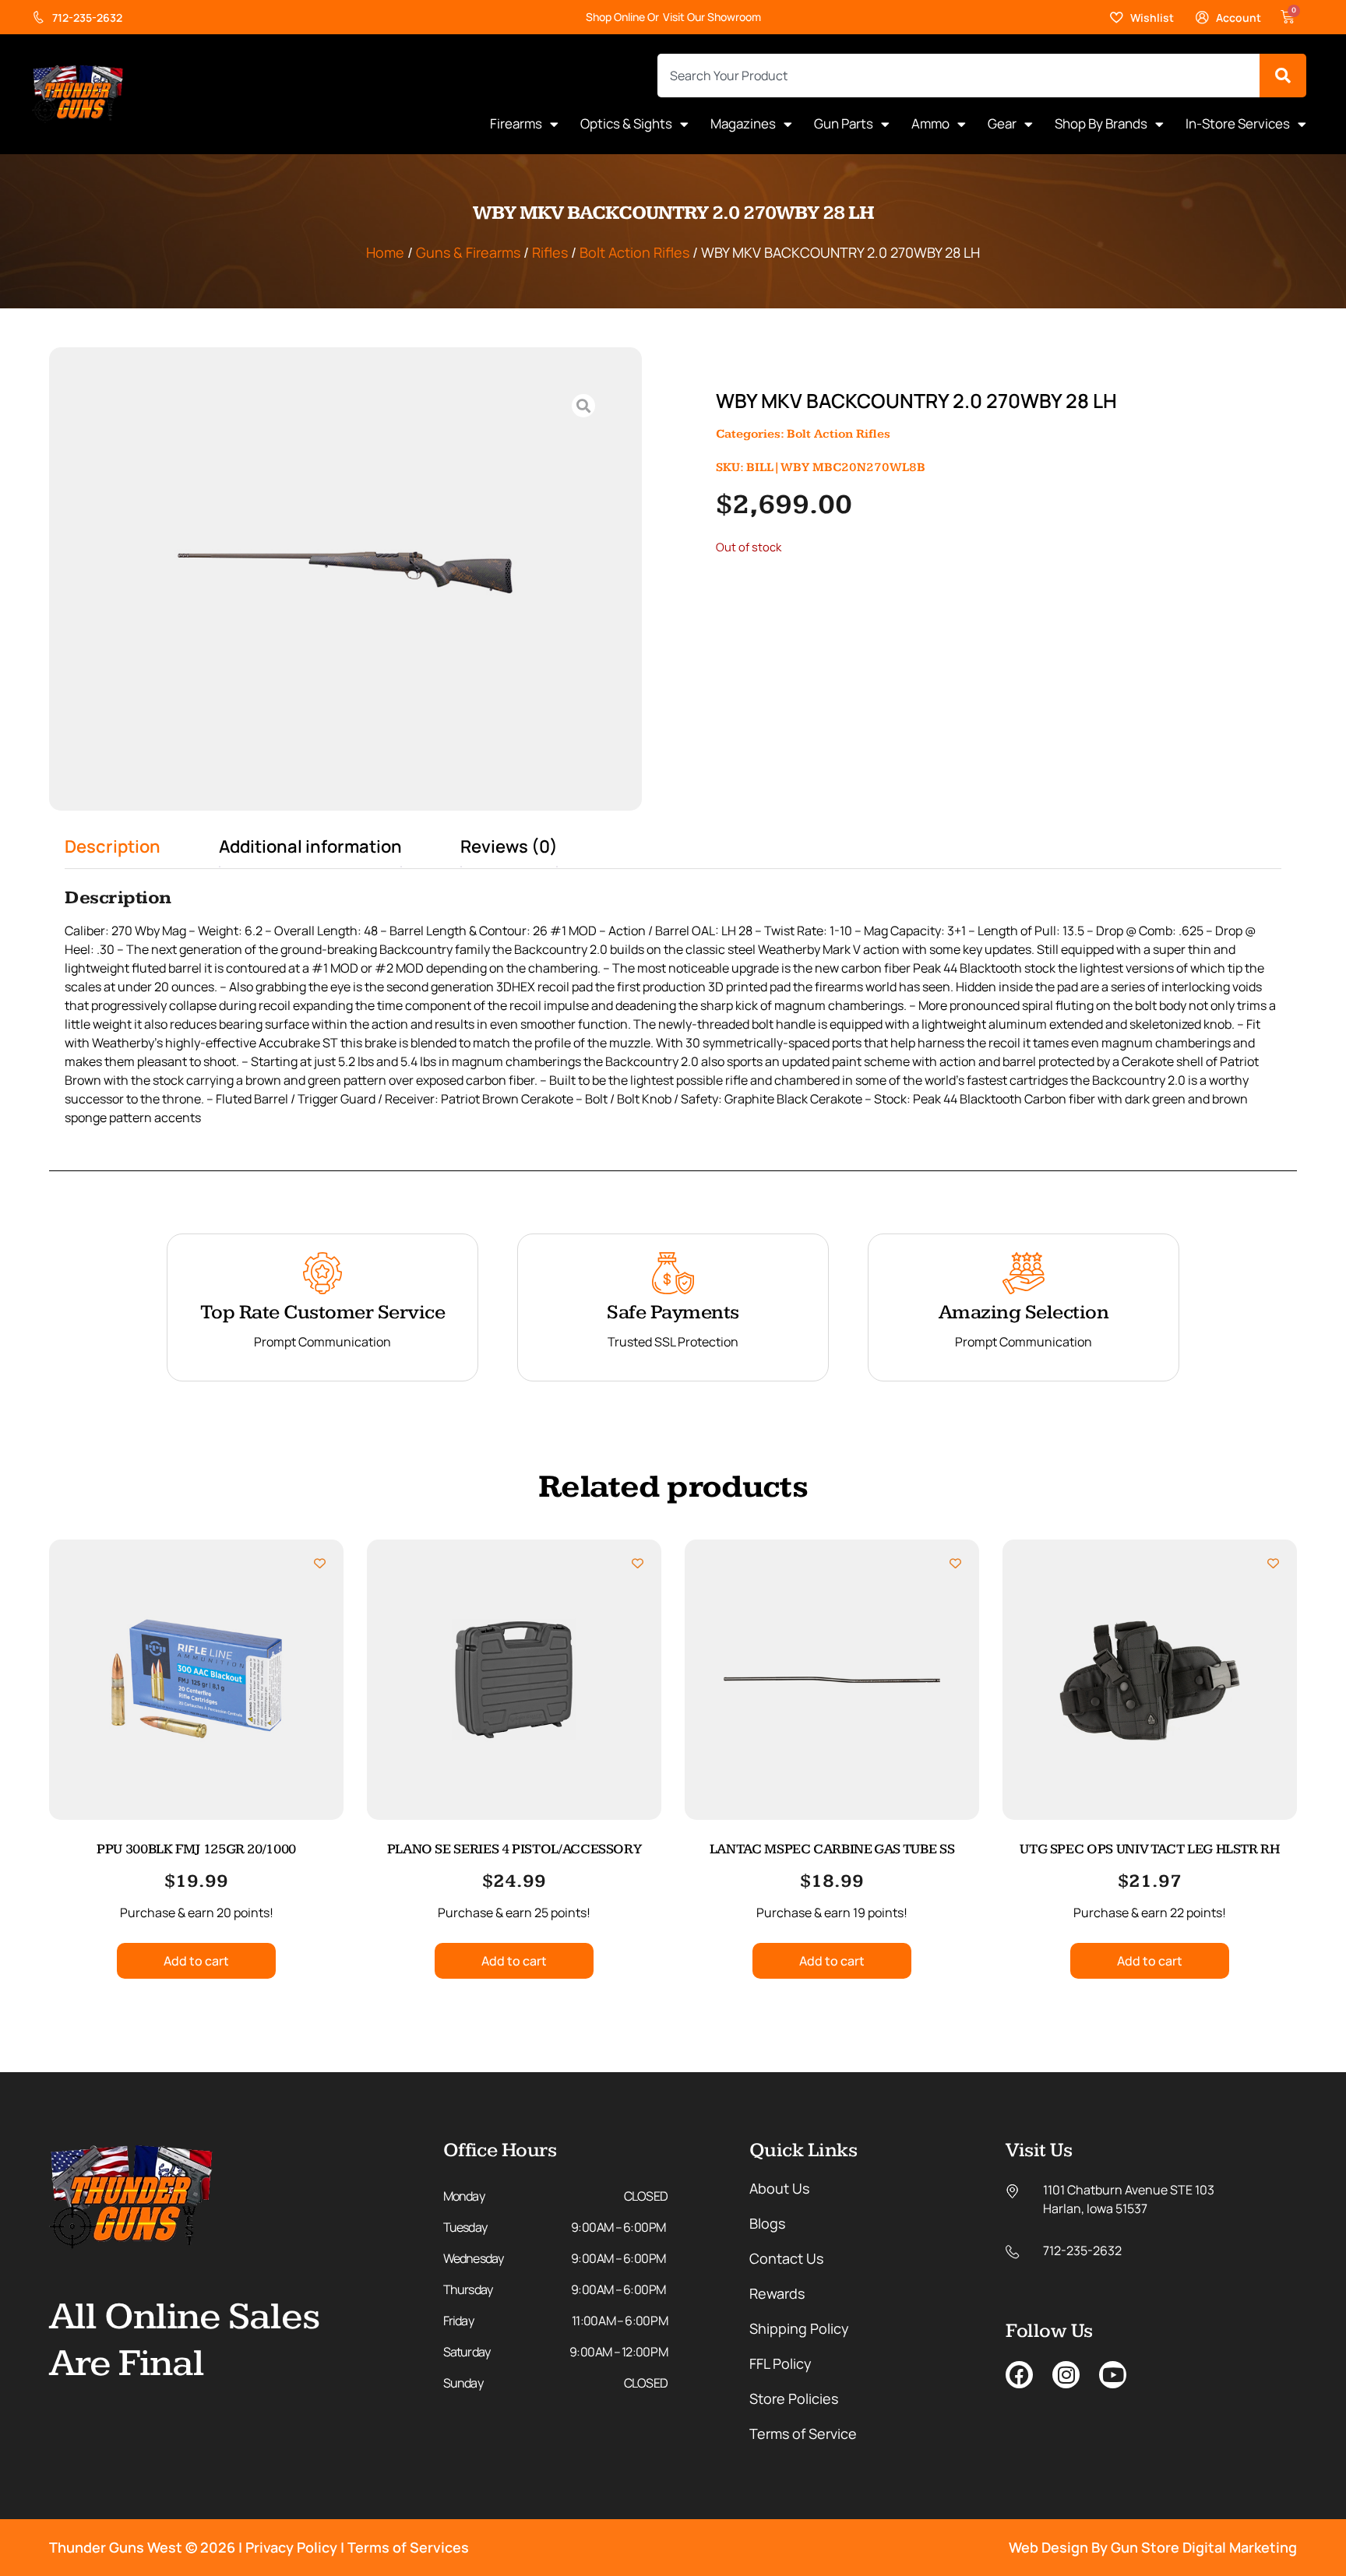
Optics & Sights (626, 123)
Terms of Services (408, 2547)
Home (385, 252)
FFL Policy (780, 2363)
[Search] (1283, 76)
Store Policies (794, 2398)
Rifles (550, 252)
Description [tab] (113, 846)
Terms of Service (803, 2433)
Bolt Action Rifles (634, 252)
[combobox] (958, 76)
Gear (1002, 123)
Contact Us (786, 2258)
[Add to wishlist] (320, 1563)
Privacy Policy (291, 2547)
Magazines (743, 123)
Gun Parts (844, 123)
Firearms (516, 123)
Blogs (767, 2223)
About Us (779, 2188)
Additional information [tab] (310, 846)
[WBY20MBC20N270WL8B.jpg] (345, 561)
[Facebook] (1019, 2375)
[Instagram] (1066, 2375)
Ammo (930, 123)
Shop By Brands (1101, 123)
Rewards (777, 2293)
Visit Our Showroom (712, 17)
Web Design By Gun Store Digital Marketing (1153, 2547)
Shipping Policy (799, 2328)
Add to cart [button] (196, 1961)
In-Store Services (1238, 123)
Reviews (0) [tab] (509, 846)
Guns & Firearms (468, 252)
